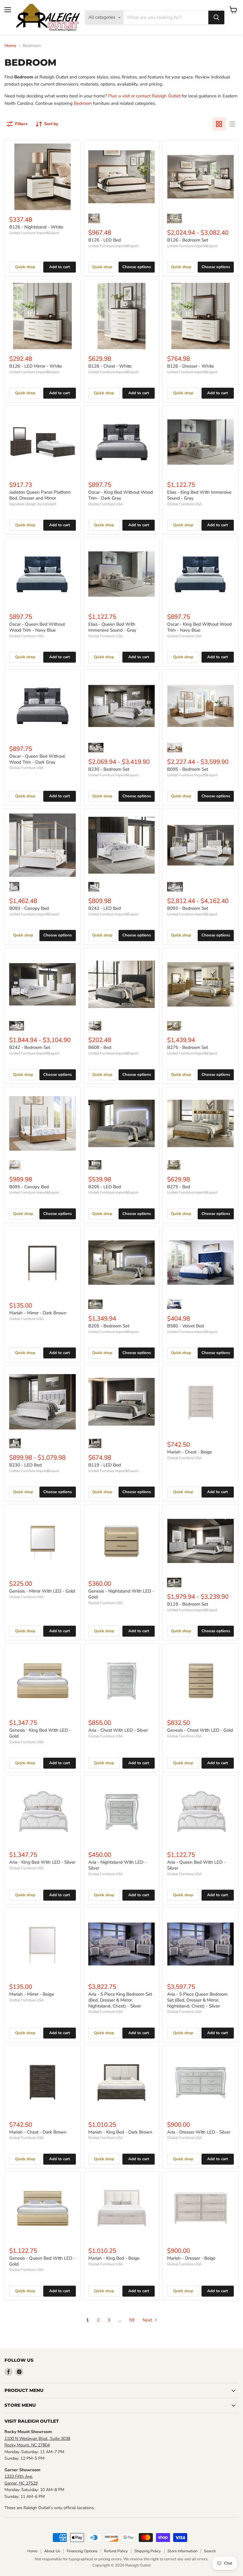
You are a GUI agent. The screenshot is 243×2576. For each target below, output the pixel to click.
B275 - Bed (179, 1187)
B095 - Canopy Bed (29, 1187)
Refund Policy (116, 2551)
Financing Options (82, 2551)
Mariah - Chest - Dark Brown (38, 2132)
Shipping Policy (148, 2551)
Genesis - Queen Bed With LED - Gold (42, 2261)
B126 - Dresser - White (191, 366)
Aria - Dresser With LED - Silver (199, 2132)
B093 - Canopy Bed (29, 908)
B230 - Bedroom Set (109, 769)
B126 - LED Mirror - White (36, 366)
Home (10, 46)
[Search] (216, 17)
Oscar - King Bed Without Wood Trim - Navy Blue (199, 627)
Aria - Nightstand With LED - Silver (117, 1865)
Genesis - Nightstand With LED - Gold (121, 1594)
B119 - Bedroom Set (188, 1604)
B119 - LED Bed (105, 1465)
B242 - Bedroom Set (30, 1047)
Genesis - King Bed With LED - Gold (40, 1733)
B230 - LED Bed (25, 1465)
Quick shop (25, 267)
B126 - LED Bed (105, 240)
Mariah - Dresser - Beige (191, 2258)
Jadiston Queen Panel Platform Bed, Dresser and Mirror (40, 495)
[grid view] (219, 124)
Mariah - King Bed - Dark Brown (120, 2132)
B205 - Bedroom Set (109, 1326)
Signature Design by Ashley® (33, 504)
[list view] (232, 124)
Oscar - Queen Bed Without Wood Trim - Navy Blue (37, 627)
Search (210, 2551)
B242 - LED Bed (105, 908)
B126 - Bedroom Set (188, 240)
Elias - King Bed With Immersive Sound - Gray (199, 495)
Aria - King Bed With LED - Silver (42, 1862)
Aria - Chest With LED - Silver (118, 1730)
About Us (52, 2551)
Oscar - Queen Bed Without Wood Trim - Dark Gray (37, 759)
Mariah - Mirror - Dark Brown (38, 1313)
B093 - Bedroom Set (188, 908)
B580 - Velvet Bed (186, 1326)
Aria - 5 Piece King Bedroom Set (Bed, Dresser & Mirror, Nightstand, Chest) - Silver (120, 2000)
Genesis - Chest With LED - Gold (200, 1730)
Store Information (182, 2551)
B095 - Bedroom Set (188, 769)
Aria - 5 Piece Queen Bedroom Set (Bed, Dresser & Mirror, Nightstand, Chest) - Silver (197, 2000)
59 (132, 2320)
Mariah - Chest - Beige (190, 1452)
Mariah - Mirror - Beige (32, 1994)
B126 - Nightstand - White (36, 227)
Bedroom (83, 103)
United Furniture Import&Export (34, 233)
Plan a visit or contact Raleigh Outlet (144, 96)
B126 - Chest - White (110, 366)
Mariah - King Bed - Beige (114, 2258)
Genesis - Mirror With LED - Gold (42, 1591)
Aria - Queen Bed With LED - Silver (196, 1865)
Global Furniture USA (106, 504)
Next (148, 2320)
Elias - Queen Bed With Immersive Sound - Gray (112, 627)
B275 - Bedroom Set (188, 1047)
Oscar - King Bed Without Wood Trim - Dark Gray (121, 495)
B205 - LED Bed (105, 1187)
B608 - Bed (100, 1047)
